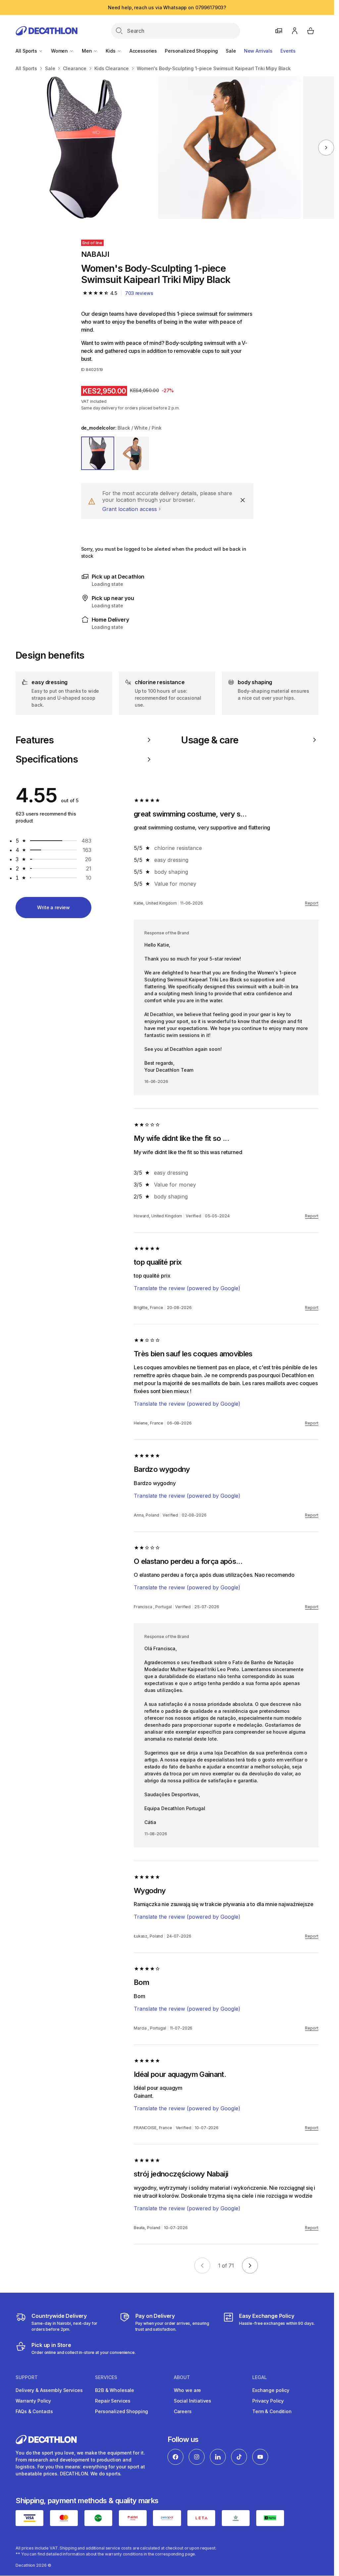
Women (60, 51)
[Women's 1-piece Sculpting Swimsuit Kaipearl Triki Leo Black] (84, 148)
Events (288, 51)
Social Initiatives (193, 2401)
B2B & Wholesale (115, 2390)
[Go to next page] (250, 2266)
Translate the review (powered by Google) (187, 1288)
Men (87, 51)
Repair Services (113, 2401)
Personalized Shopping (191, 51)
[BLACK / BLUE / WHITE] (132, 453)
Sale (231, 51)
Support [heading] (27, 2377)
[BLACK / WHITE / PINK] (98, 453)
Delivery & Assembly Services (49, 2390)
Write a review (53, 907)
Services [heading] (106, 2377)
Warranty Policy (33, 2401)
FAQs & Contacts (34, 2411)
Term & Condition (272, 2411)
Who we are (188, 2390)
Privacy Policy (268, 2401)
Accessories (143, 51)
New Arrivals (258, 51)
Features (35, 740)
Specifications (47, 759)
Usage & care (210, 740)
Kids (111, 51)
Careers (183, 2411)
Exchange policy (271, 2390)
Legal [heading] (260, 2377)
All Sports (27, 51)
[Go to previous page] (202, 2266)
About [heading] (182, 2377)
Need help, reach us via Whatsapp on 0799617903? (167, 7)
